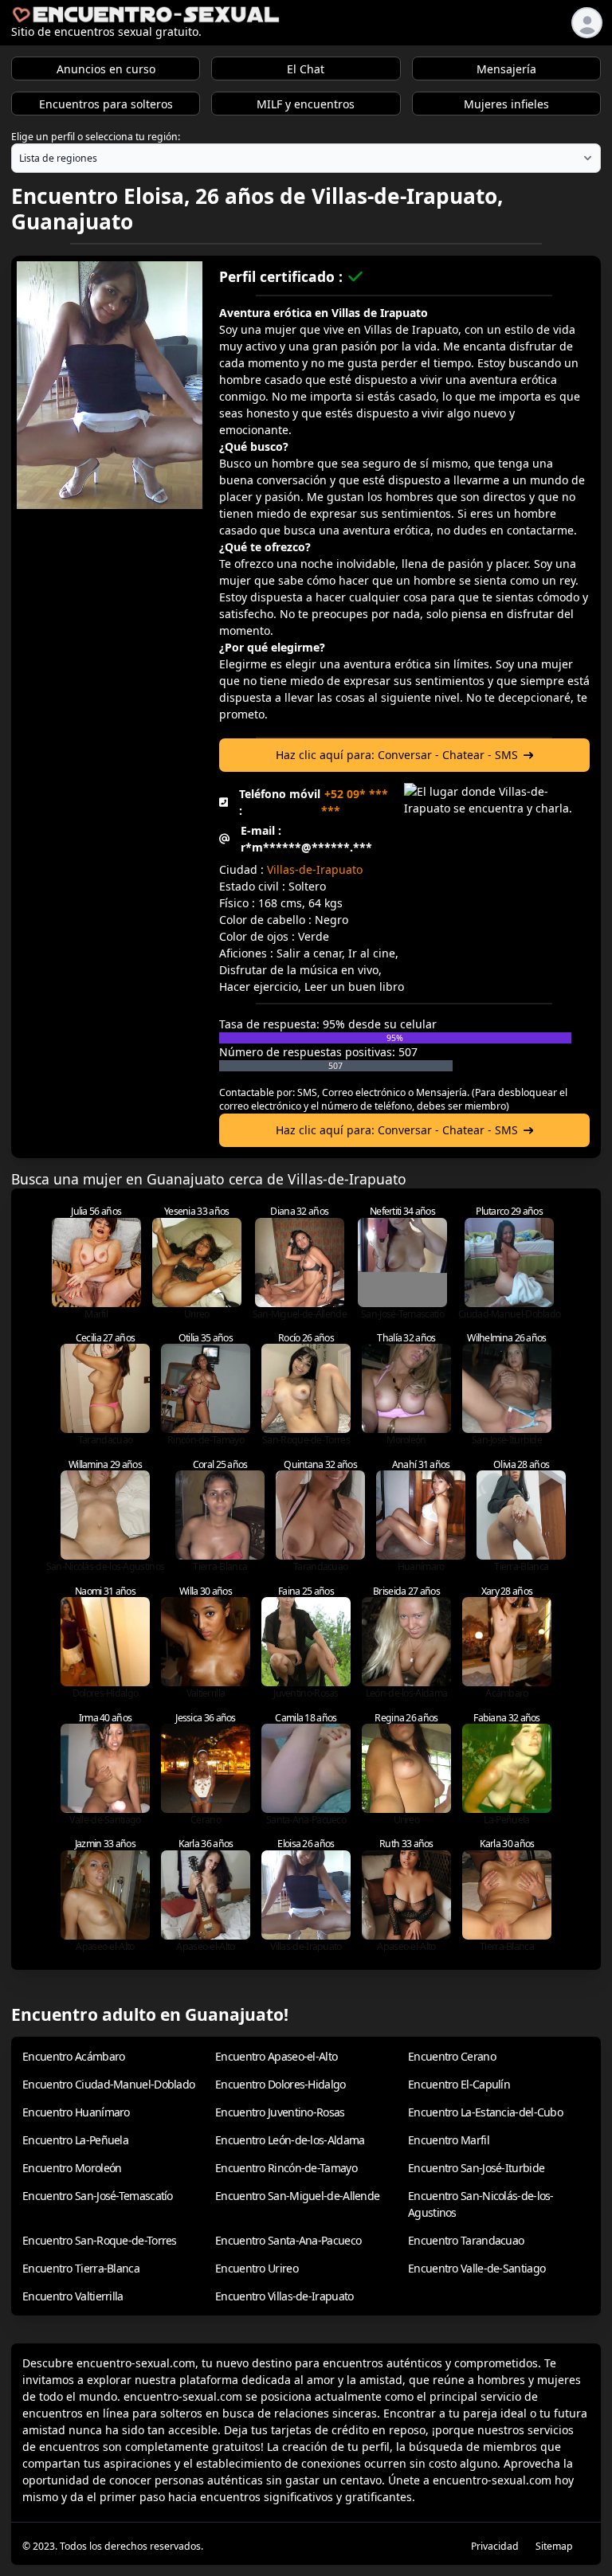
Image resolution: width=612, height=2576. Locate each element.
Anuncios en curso (106, 69)
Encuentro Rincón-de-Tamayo (286, 2168)
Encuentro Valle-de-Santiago (477, 2268)
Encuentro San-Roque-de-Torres (100, 2240)
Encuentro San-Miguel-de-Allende (297, 2196)
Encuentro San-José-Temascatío (98, 2196)
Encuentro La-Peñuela (75, 2140)
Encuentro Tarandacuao (466, 2240)
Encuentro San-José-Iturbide (476, 2168)
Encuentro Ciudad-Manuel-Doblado (108, 2084)
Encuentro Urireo (257, 2268)
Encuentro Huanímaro (76, 2112)
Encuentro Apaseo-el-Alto (276, 2056)
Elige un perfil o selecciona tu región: (96, 137)
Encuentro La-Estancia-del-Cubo (485, 2112)
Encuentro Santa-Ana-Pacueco (288, 2240)
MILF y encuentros (306, 104)
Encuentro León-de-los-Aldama (290, 2140)
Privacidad (495, 2546)
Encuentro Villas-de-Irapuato (284, 2296)
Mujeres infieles (506, 104)
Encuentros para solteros (106, 104)
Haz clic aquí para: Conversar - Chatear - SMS (397, 755)
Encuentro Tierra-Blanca (81, 2268)
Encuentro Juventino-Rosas (280, 2112)
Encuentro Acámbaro (73, 2056)
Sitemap (554, 2546)
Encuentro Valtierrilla (73, 2296)
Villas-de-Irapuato (315, 869)
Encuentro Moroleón (72, 2168)
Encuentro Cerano (452, 2056)
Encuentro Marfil (449, 2140)
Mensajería (506, 69)
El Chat (306, 69)
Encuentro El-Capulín (459, 2084)
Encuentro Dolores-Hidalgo (280, 2084)
